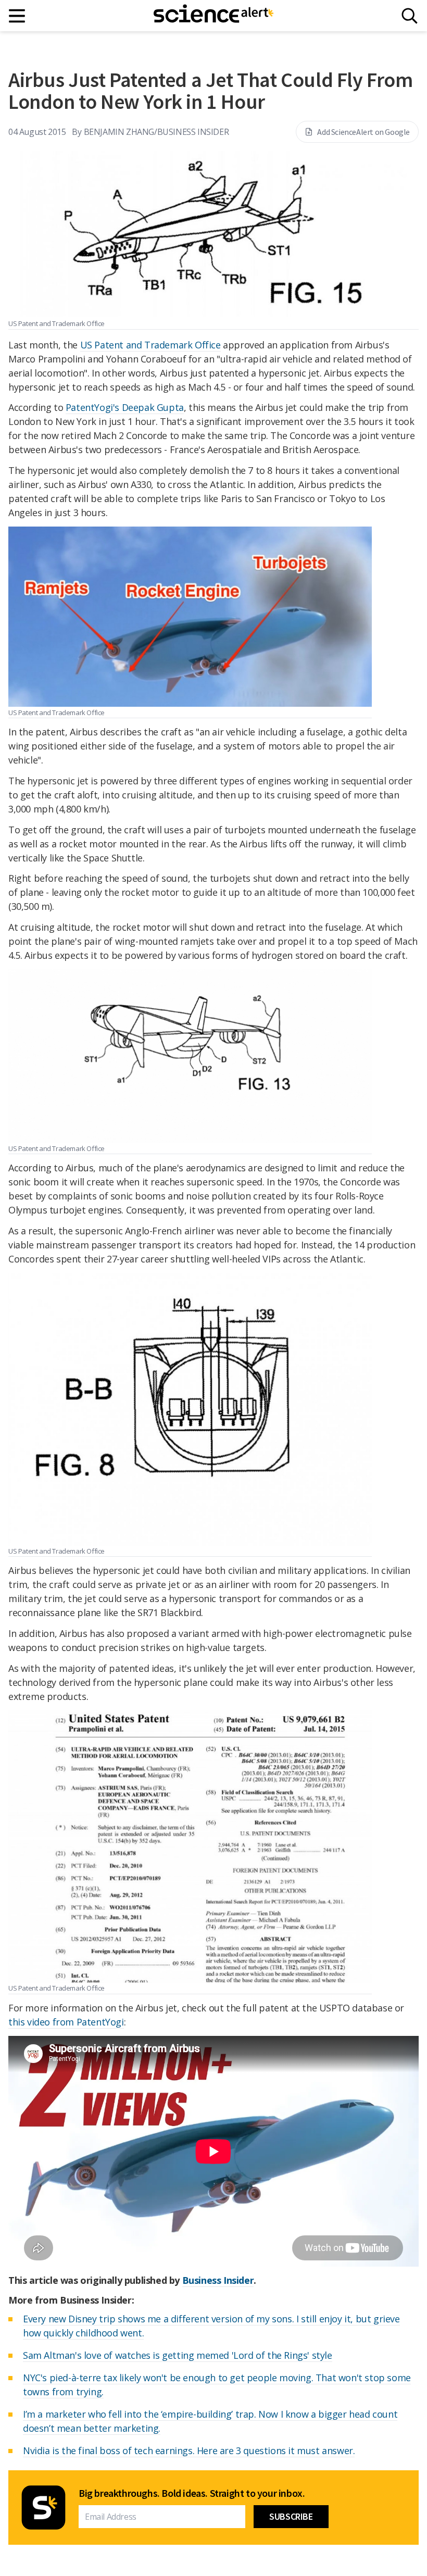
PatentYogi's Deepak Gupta (125, 407)
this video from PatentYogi (66, 2022)
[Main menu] (17, 16)
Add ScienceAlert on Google (363, 132)
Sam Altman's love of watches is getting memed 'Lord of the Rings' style (178, 2355)
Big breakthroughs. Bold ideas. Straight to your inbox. (192, 2493)
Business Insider (218, 2280)
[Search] (410, 16)
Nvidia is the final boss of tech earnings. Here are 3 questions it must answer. (189, 2450)
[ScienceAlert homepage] (213, 16)
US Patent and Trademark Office (150, 345)
